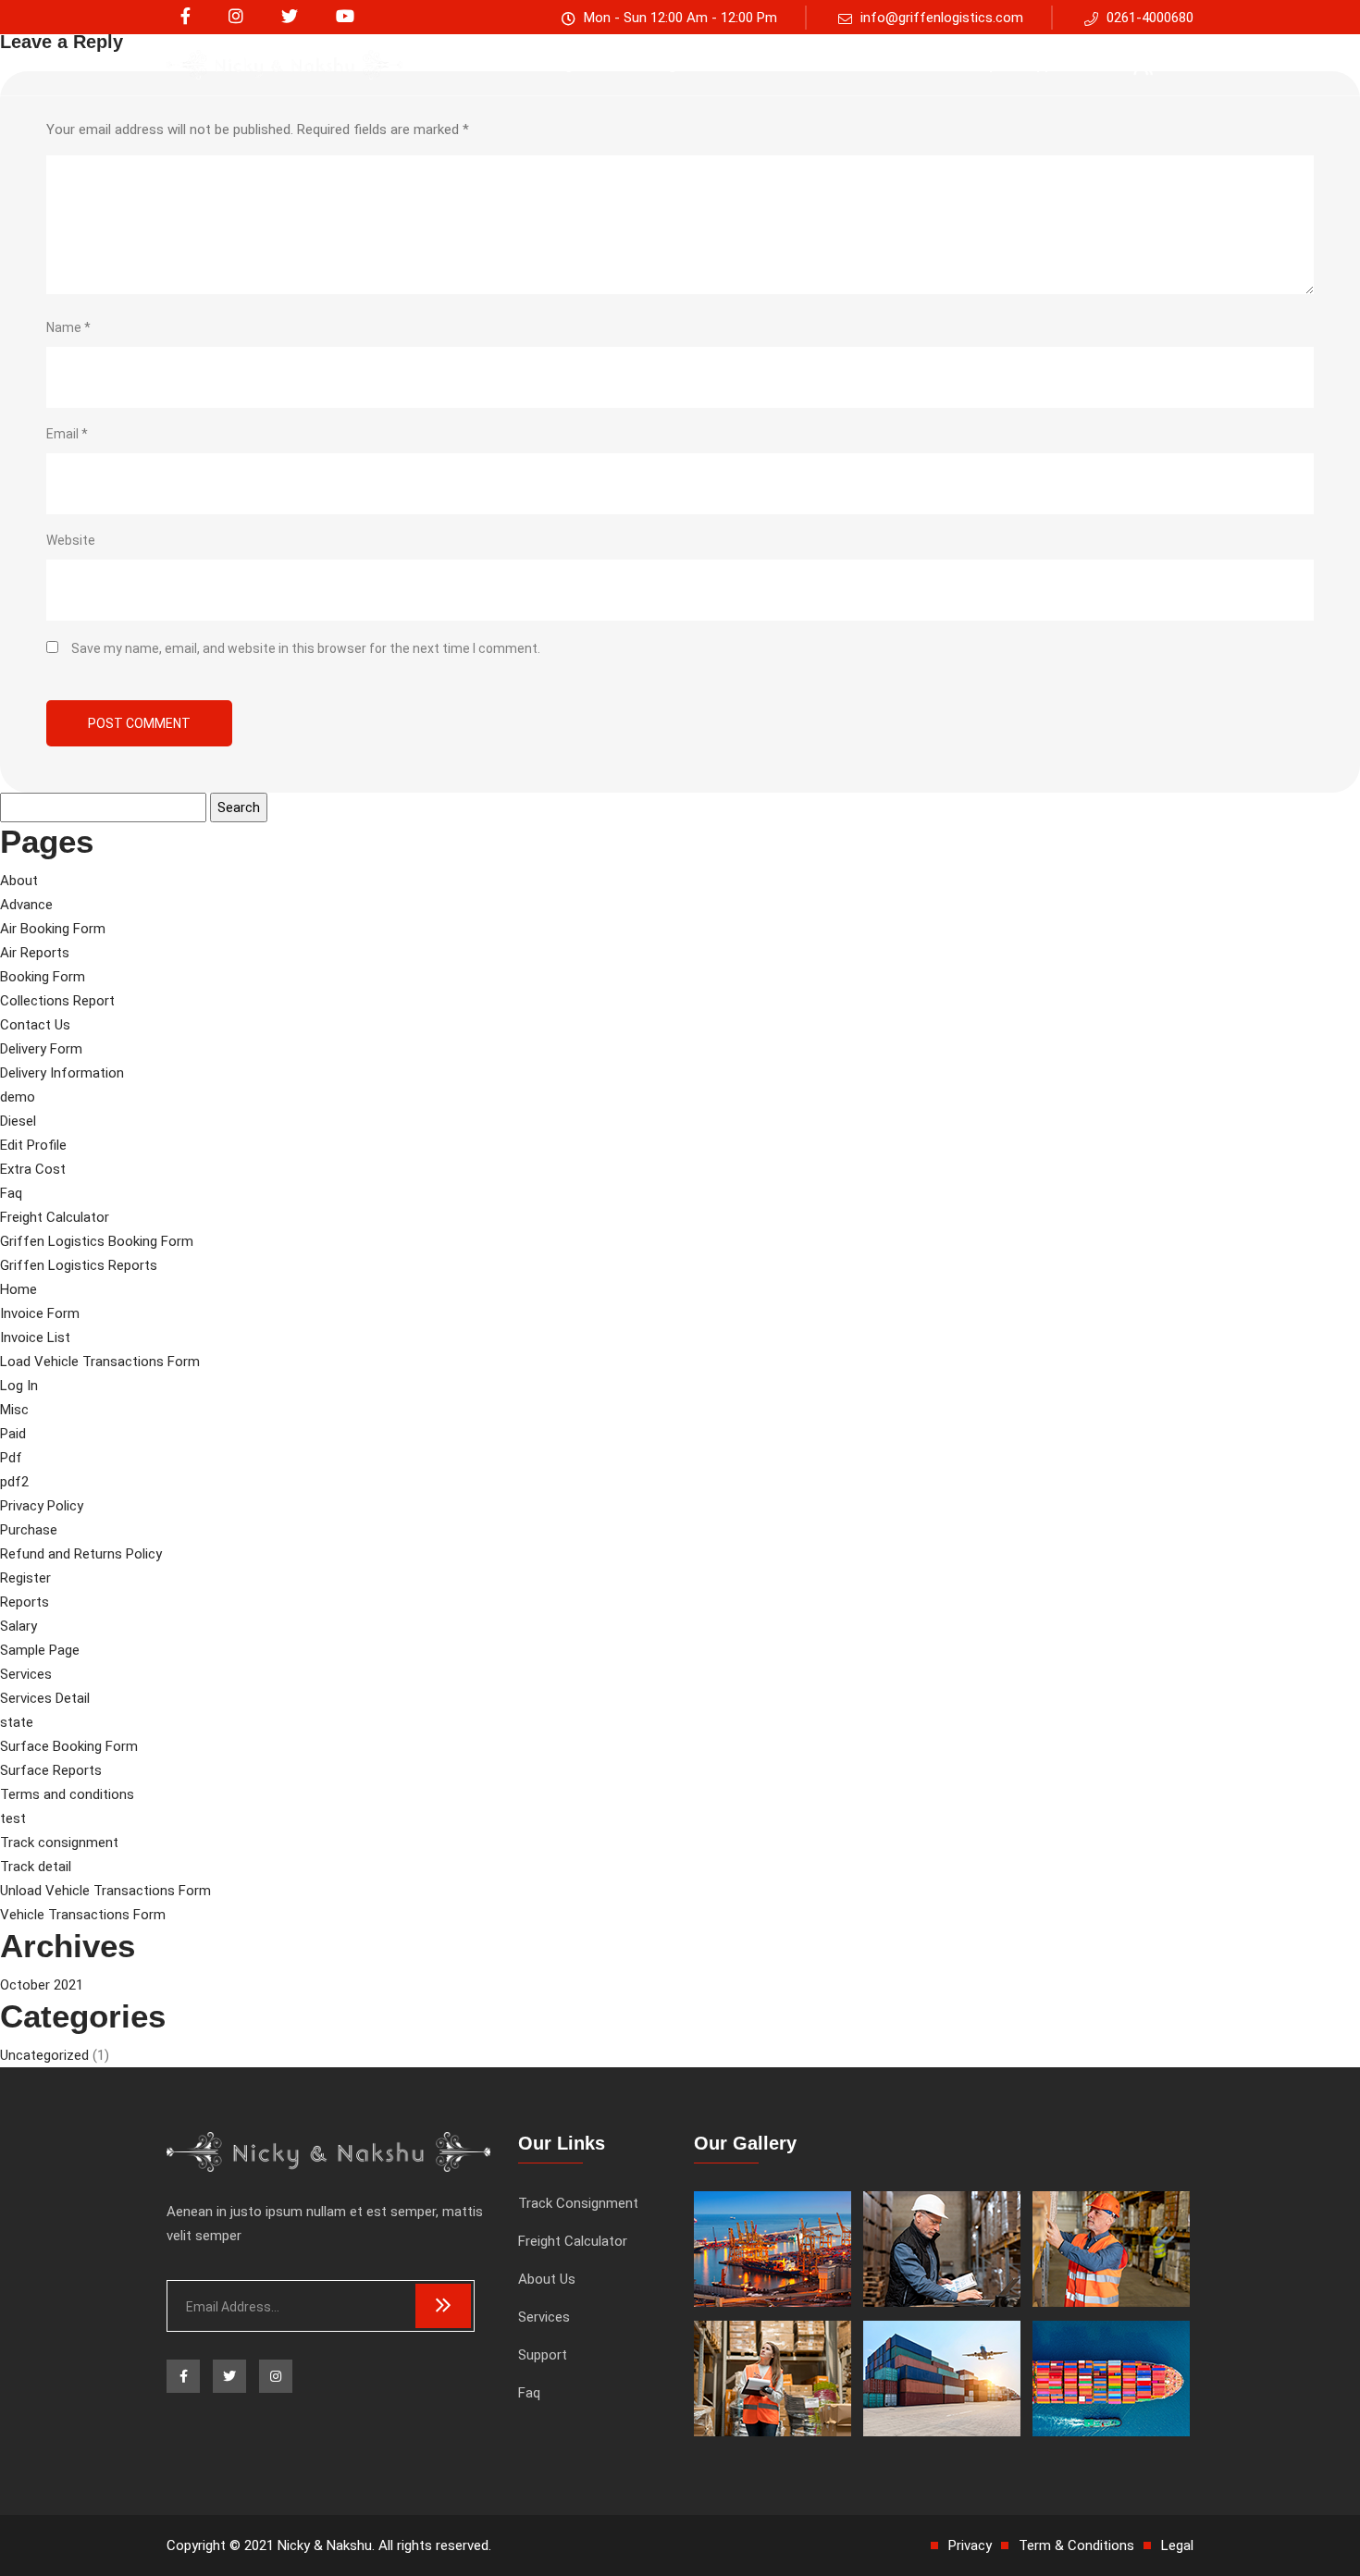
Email (67, 434)
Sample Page (40, 1650)
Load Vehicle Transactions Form (100, 1362)
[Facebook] (185, 17)
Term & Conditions (1076, 2545)
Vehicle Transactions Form (83, 1915)
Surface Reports (51, 1770)
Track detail (36, 1867)
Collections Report (57, 1001)
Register (25, 1578)
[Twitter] (290, 17)
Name (68, 327)
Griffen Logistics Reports (79, 1265)
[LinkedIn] (236, 17)
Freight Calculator (705, 64)
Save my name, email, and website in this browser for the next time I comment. (306, 648)
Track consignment (550, 64)
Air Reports (35, 953)
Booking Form (43, 977)
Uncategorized (44, 2055)
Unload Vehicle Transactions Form (105, 1891)
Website (71, 540)
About (19, 881)
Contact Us (35, 1025)
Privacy (970, 2545)
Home (19, 1289)
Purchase (29, 1530)
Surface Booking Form (69, 1746)
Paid (13, 1434)
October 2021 (42, 1985)
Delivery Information (62, 1073)
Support (1046, 64)
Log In (19, 1386)
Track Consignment (578, 2203)
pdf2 (14, 1482)
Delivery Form (41, 1049)
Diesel (18, 1121)
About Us (826, 64)
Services (913, 64)
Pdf (11, 1458)
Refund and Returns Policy (81, 1554)
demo (18, 1097)
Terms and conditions (67, 1794)
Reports (25, 1602)
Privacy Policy (42, 1506)
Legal (1177, 2545)
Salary (19, 1626)
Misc (14, 1410)
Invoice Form (40, 1313)
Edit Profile (33, 1145)
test (13, 1818)
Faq (980, 64)
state (17, 1722)
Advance (26, 905)
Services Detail (45, 1698)
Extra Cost (33, 1169)
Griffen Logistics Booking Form (97, 1241)
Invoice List (35, 1337)
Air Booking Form (53, 929)
